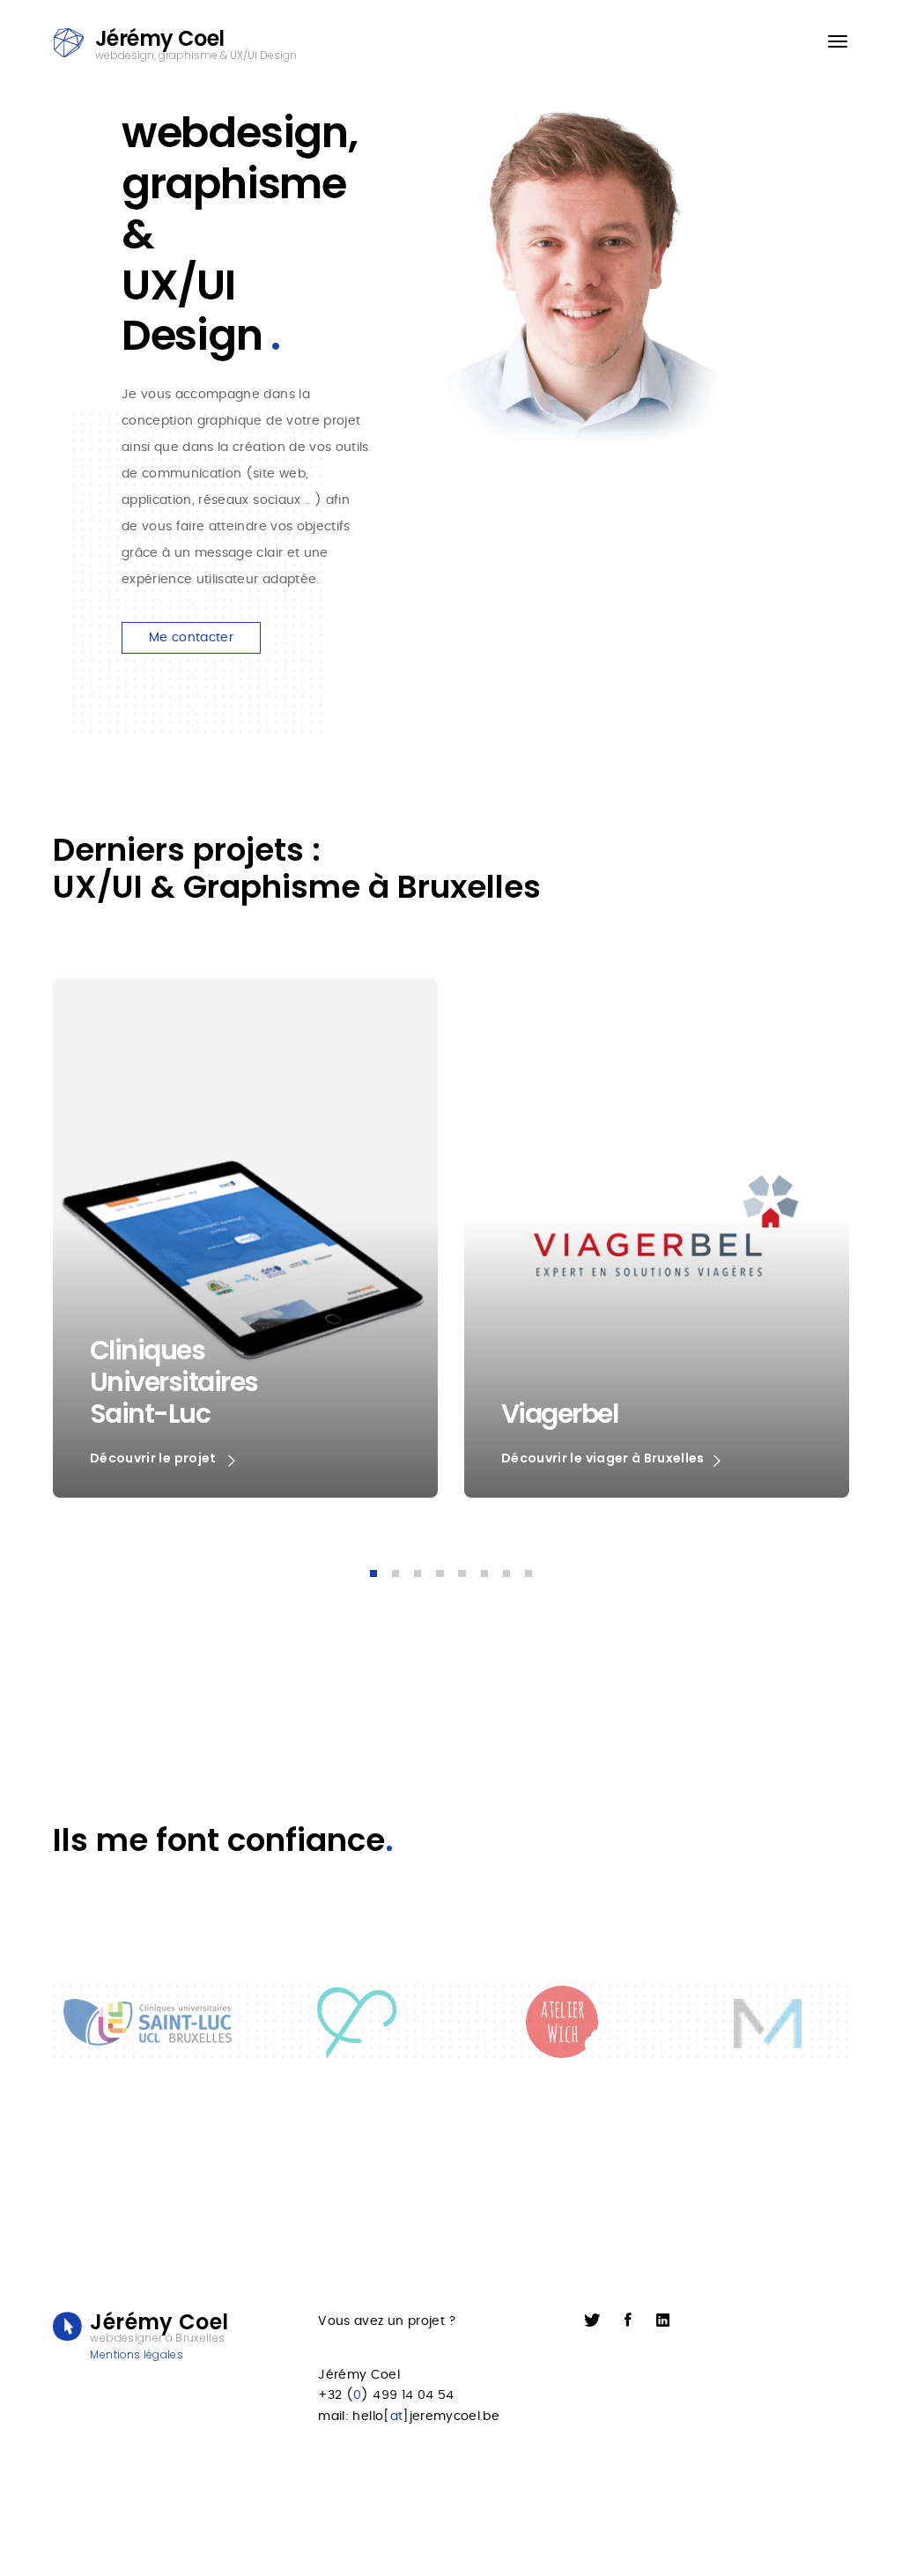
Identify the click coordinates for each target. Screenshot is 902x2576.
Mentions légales (137, 2354)
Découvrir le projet (155, 1458)
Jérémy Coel (359, 2375)
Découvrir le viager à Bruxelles (603, 1458)
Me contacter (191, 638)
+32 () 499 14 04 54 (386, 2395)
